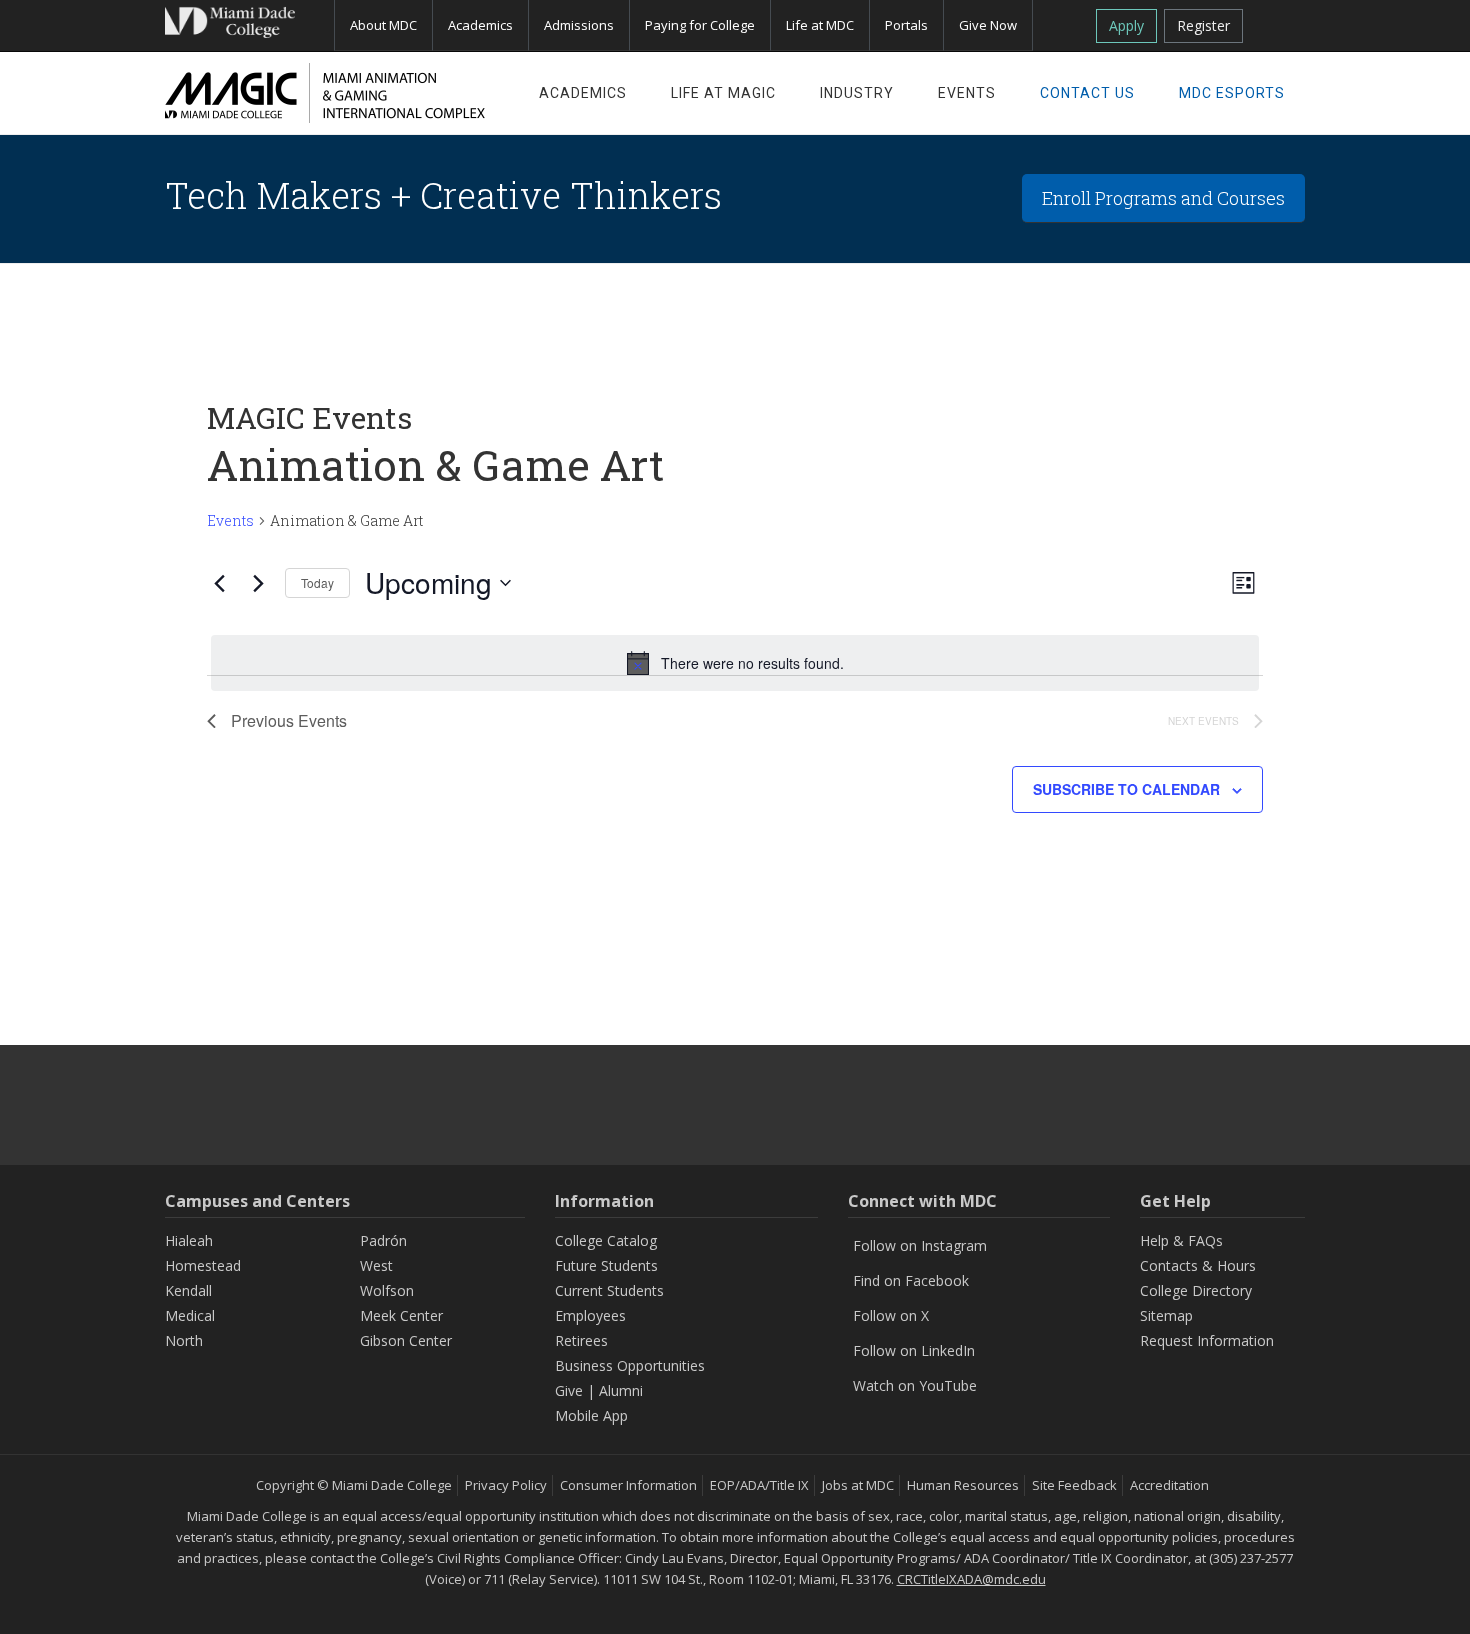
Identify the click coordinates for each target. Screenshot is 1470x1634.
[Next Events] (258, 583)
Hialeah (189, 1240)
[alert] (735, 663)
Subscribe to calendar (1126, 789)
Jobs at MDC (858, 1485)
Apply (1126, 25)
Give (569, 1390)
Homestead (203, 1265)
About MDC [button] (383, 25)
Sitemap (1166, 1315)
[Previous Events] (219, 583)
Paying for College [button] (700, 25)
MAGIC (325, 93)
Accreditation (1169, 1485)
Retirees (581, 1340)
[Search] (1281, 22)
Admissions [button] (579, 25)
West (376, 1265)
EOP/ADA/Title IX (759, 1485)
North (184, 1340)
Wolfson (387, 1290)
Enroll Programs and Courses (1163, 198)
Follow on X (891, 1315)
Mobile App (591, 1415)
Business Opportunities (630, 1365)
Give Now (988, 25)
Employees (590, 1315)
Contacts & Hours (1198, 1265)
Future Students (606, 1265)
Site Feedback (1074, 1485)
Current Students (609, 1290)
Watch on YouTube (915, 1385)
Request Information (1207, 1340)
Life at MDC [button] (820, 25)
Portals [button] (906, 25)
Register (1203, 25)
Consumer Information (628, 1485)
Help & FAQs (1181, 1240)
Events (230, 520)
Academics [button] (480, 25)
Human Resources (963, 1485)
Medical (190, 1315)
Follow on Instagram (920, 1245)
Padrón (383, 1240)
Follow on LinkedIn (914, 1350)
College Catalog (606, 1240)
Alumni (621, 1390)
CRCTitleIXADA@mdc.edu (971, 1579)
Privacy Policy (506, 1485)
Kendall (188, 1290)
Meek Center (401, 1315)
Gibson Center (406, 1340)
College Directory (1196, 1290)
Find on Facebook (911, 1280)
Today (317, 582)
